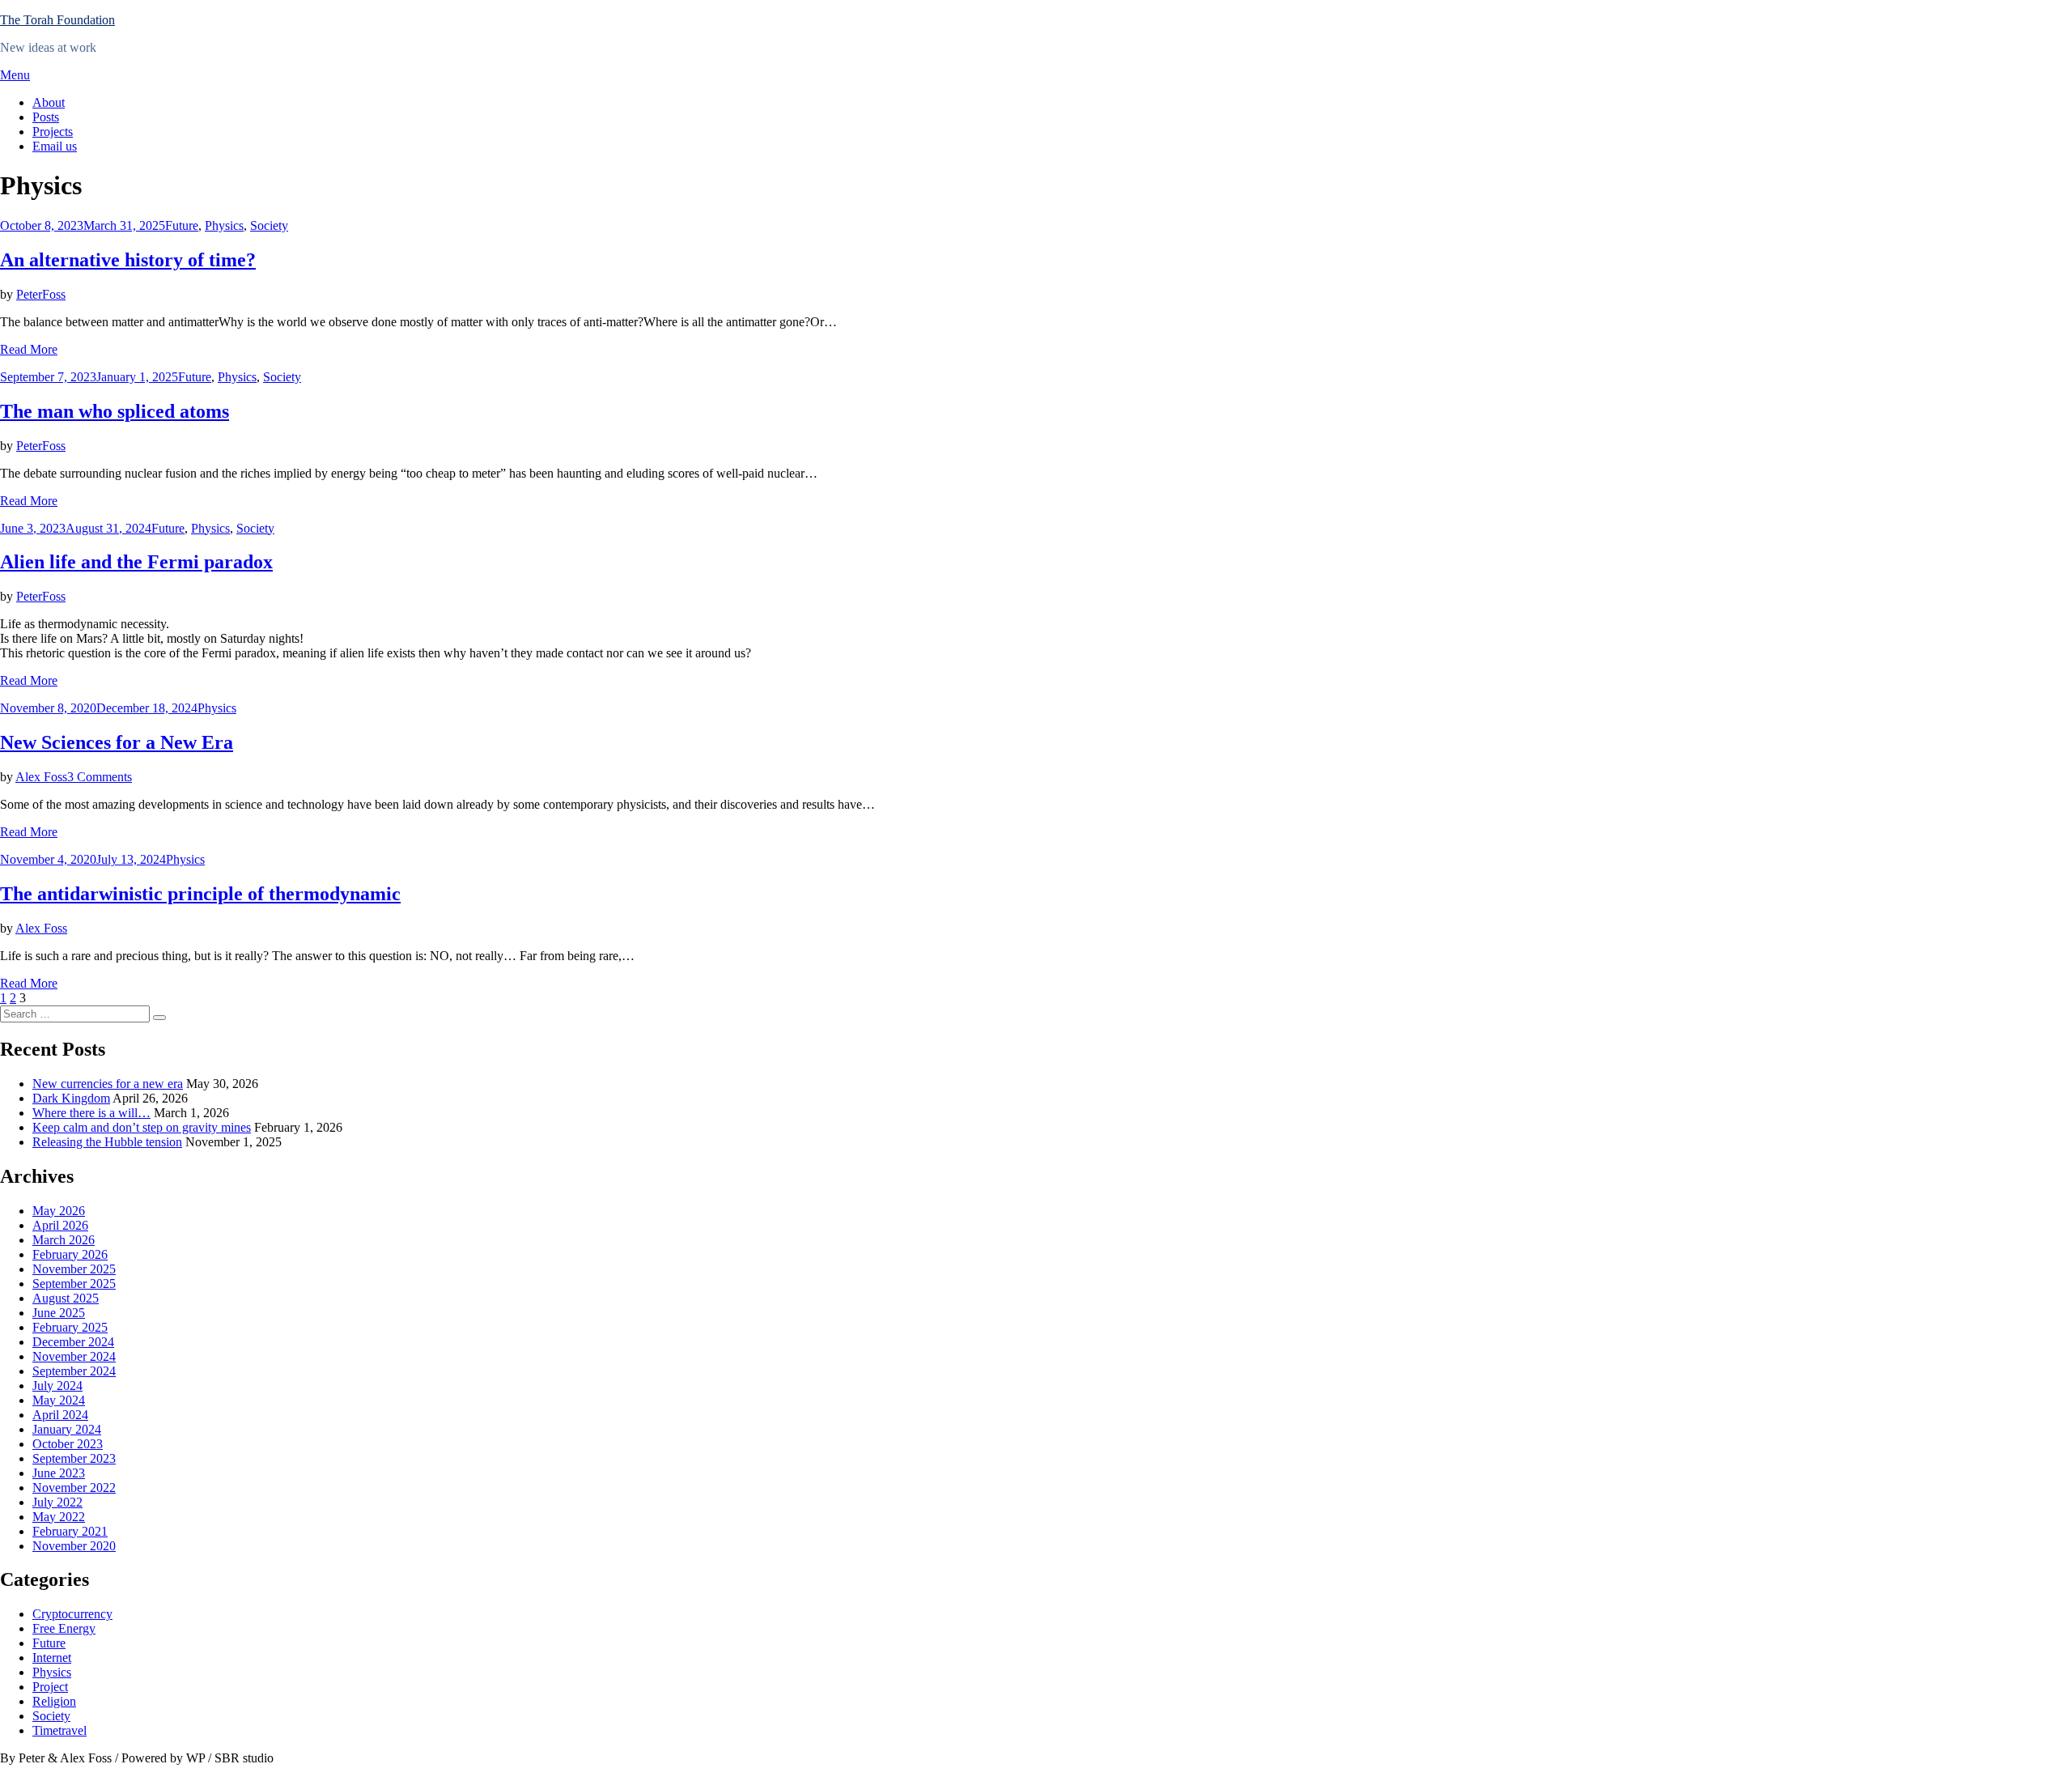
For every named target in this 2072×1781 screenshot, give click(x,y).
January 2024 (67, 1429)
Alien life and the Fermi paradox (136, 562)
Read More (29, 349)
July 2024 (57, 1386)
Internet (52, 1658)
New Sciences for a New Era (117, 742)
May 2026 (59, 1211)
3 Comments (100, 777)
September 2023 (74, 1458)
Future (182, 225)
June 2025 (59, 1313)
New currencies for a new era (108, 1084)
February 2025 (70, 1327)
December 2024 (73, 1342)
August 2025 (66, 1298)
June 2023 (59, 1473)
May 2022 (59, 1517)
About (49, 102)
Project (50, 1687)
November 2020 (74, 1546)
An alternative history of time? (128, 260)
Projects (53, 132)
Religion (54, 1701)
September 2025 (74, 1284)
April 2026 (60, 1225)
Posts (46, 117)
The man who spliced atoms (115, 411)
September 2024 (74, 1371)
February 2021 (70, 1531)
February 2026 (70, 1254)
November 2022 (74, 1488)
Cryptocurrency (72, 1614)
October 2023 (68, 1444)
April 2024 (60, 1415)
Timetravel (59, 1730)
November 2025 (74, 1269)
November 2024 (74, 1356)
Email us (55, 146)
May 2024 (59, 1400)
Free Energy (64, 1628)
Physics (224, 225)
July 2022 (57, 1502)
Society (269, 225)
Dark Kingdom (71, 1098)
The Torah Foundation (57, 20)
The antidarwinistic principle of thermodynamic (200, 894)
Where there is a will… (91, 1113)
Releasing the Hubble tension (107, 1142)
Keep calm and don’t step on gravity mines (142, 1127)
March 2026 (64, 1240)
